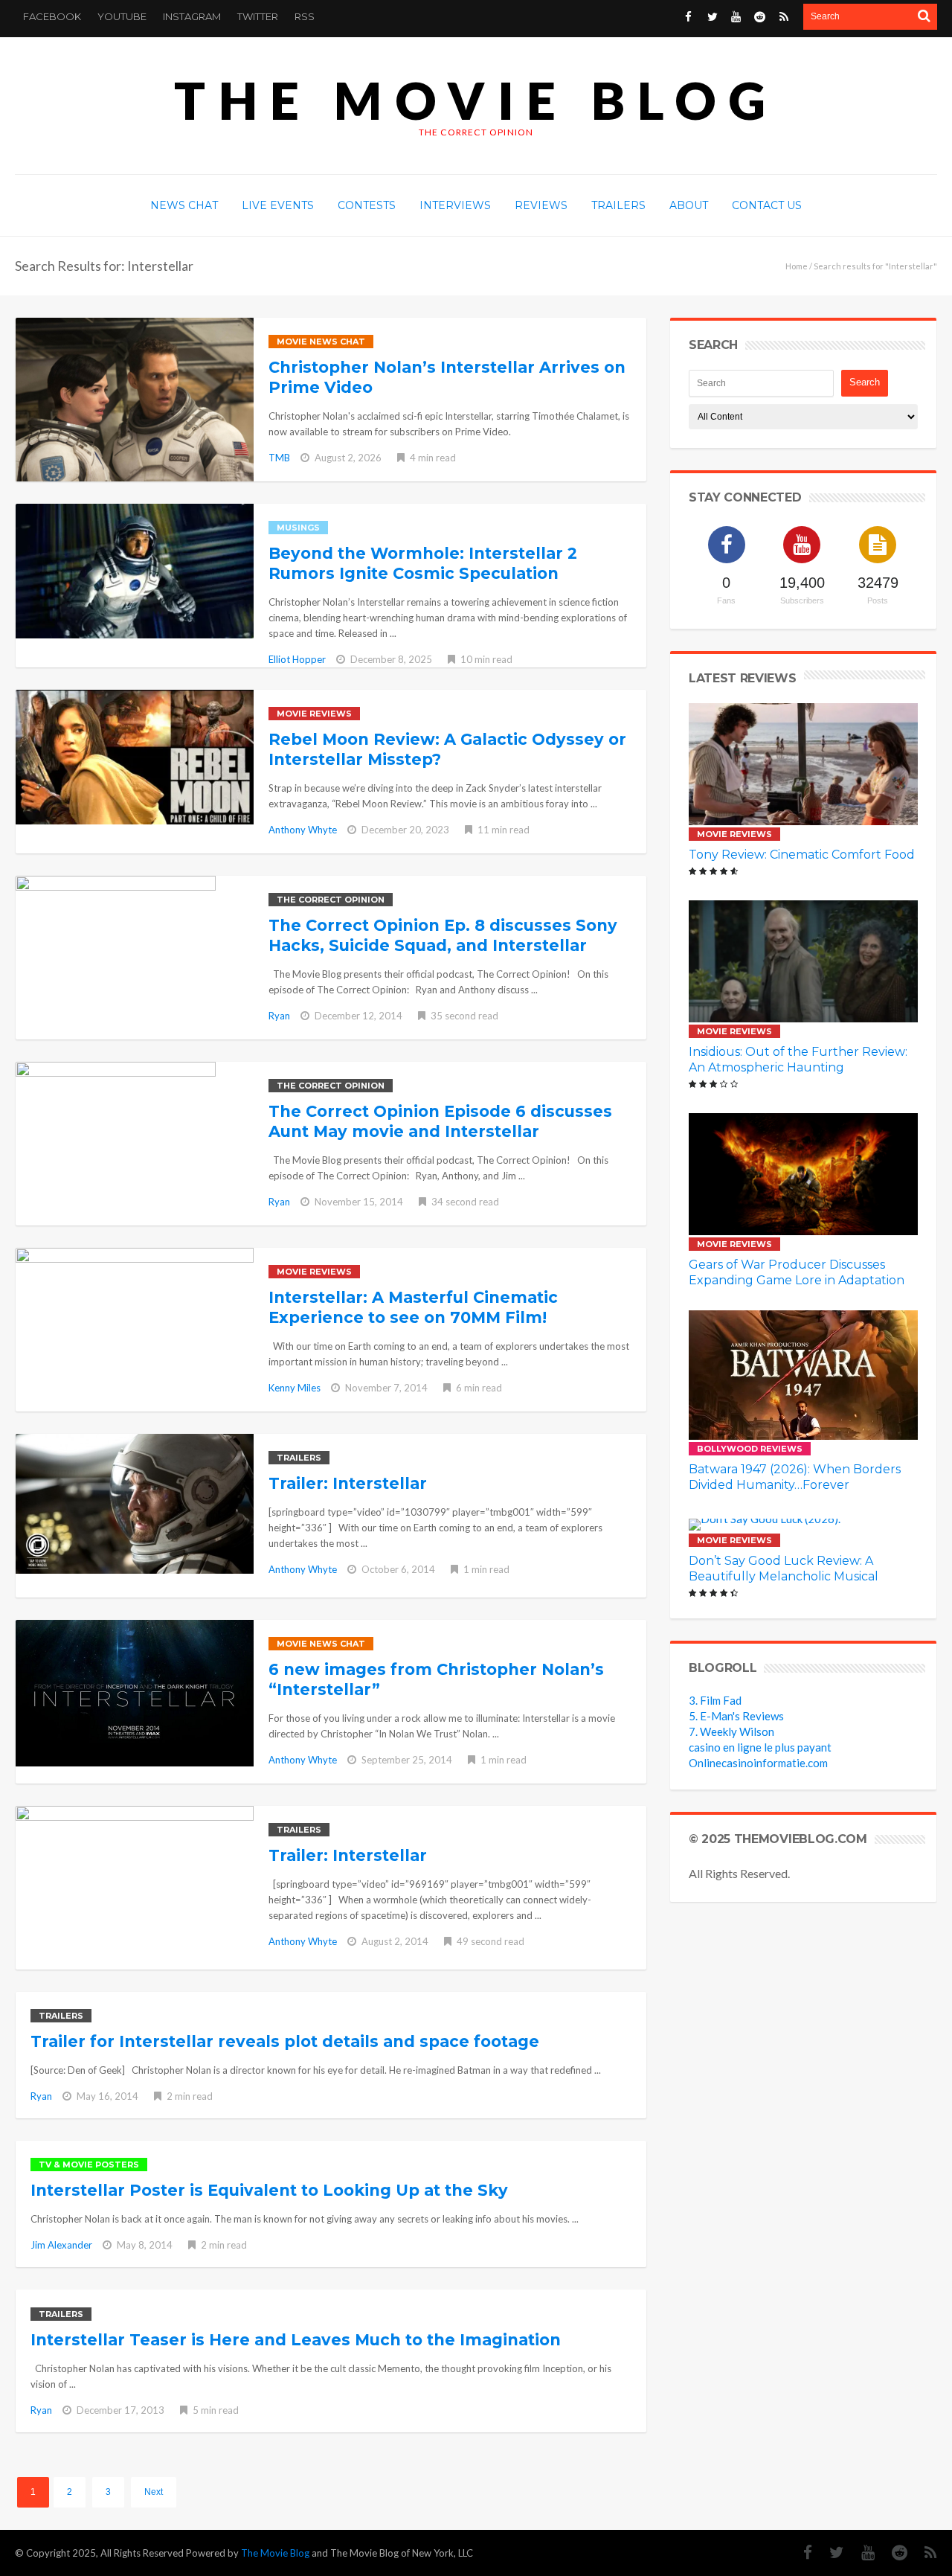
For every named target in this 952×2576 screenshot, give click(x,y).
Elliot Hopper (297, 659)
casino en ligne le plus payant (760, 1747)
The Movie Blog (476, 100)
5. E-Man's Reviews (736, 1716)
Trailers (299, 1458)
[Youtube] (736, 17)
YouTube (122, 16)
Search (865, 382)
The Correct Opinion (331, 900)
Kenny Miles (295, 1388)
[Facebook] (688, 17)
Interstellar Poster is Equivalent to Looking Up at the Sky (269, 2190)
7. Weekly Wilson (731, 1731)
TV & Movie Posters (89, 2165)
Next (154, 2492)
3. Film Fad (715, 1700)
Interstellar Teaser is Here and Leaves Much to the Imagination (296, 2340)
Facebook (52, 16)
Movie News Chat (321, 342)
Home (797, 266)
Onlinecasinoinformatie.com (758, 1763)
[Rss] (784, 17)
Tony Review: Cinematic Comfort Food (802, 855)
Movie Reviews (314, 714)
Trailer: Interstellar (348, 1483)
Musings (298, 528)
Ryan (279, 1016)
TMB (279, 458)
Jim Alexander (61, 2245)
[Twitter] (712, 17)
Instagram (192, 16)
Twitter (258, 16)
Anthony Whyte (303, 830)
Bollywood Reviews (750, 1449)
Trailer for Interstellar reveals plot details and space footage (285, 2041)
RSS (305, 16)
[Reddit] (760, 17)
